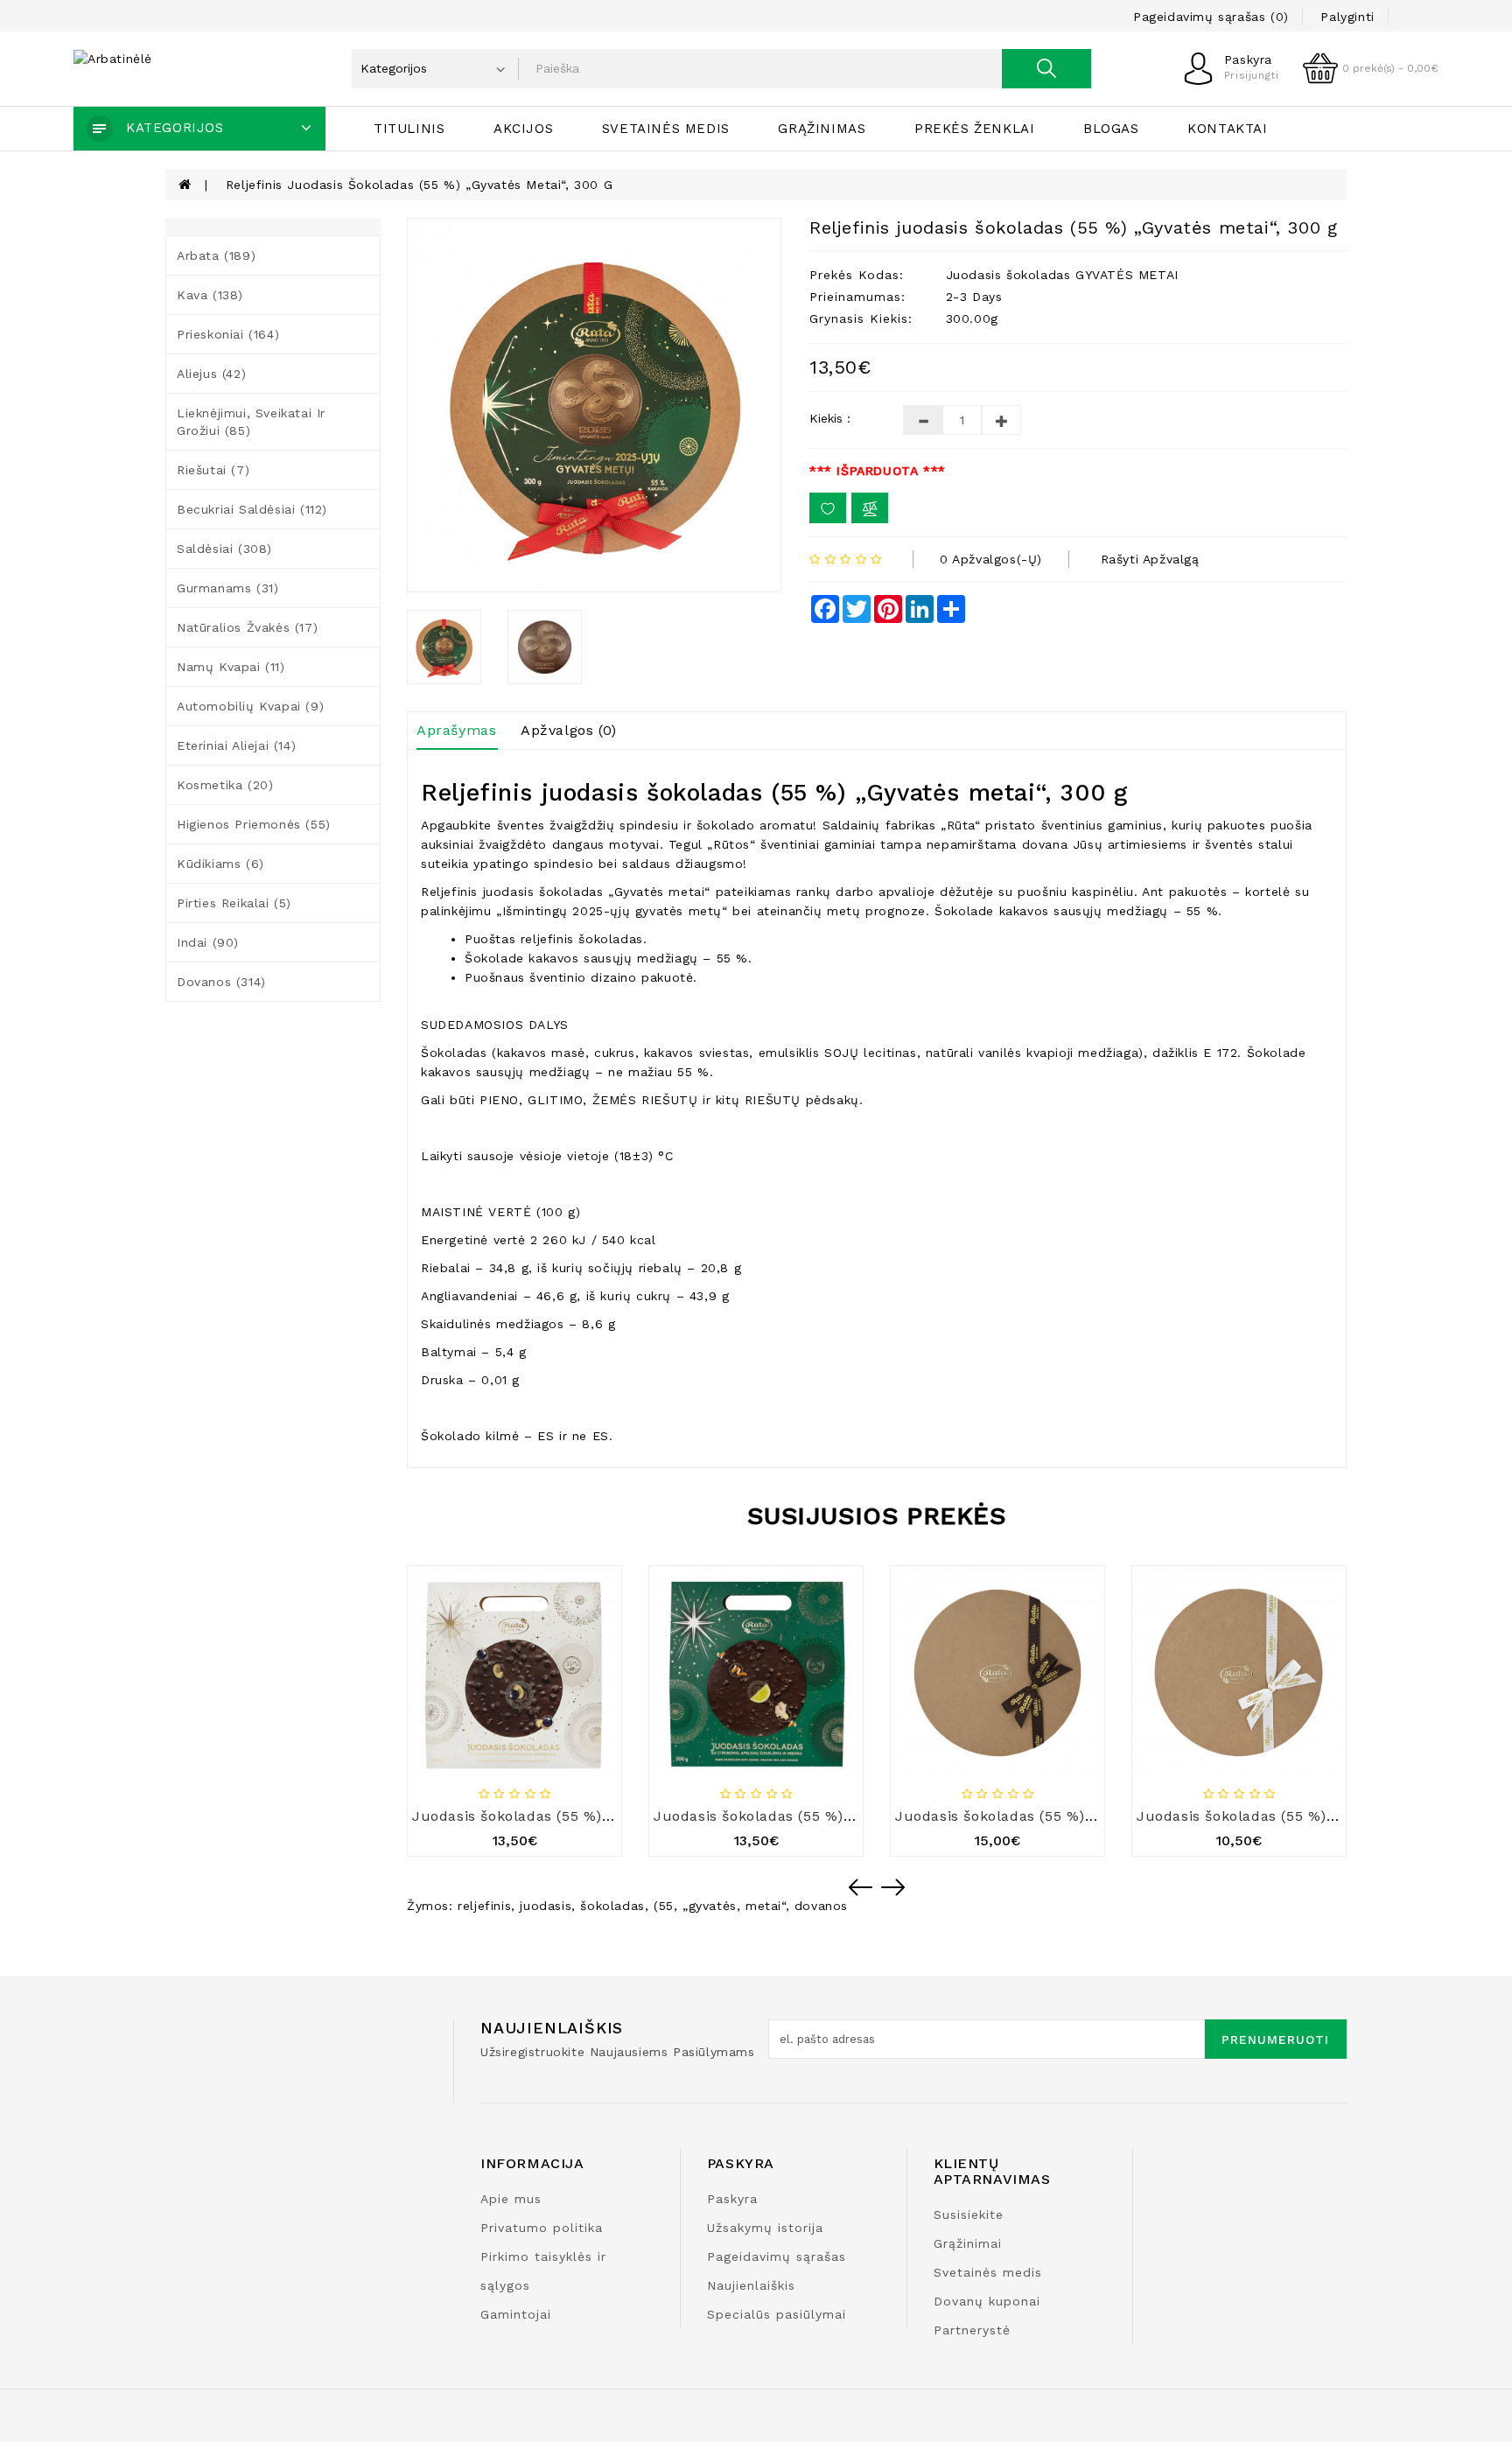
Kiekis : (830, 418)
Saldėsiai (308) (224, 549)
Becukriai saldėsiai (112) (252, 509)
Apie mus (511, 2199)
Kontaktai (1227, 129)
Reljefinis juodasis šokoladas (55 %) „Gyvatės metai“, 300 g (419, 185)
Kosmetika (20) (225, 785)
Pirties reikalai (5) (234, 903)
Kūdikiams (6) (220, 864)
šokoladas (612, 1906)
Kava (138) (210, 295)
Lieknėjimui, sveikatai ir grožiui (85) (251, 422)
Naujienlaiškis (751, 2285)
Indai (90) (208, 942)
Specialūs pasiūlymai (777, 2314)
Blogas (1111, 129)
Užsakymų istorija (765, 2228)
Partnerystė (972, 2330)
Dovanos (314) (221, 982)
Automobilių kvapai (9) (250, 706)
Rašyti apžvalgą (1150, 559)
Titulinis (409, 129)
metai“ (766, 1906)
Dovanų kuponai (987, 2301)
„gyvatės (710, 1906)
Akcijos (523, 129)
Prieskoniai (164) (228, 334)
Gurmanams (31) (227, 588)
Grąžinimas (822, 129)
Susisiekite (969, 2215)
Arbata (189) (216, 255)
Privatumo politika (542, 2228)
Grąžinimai (968, 2243)
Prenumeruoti (1275, 2040)
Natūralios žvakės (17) (247, 627)
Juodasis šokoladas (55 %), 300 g (1015, 1816)
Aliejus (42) (211, 374)
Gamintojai (516, 2314)
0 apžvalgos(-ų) (991, 559)
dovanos (821, 1906)
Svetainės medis (666, 129)
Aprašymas (456, 730)
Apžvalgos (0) (569, 730)
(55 (664, 1906)
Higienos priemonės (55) (254, 824)
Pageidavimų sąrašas (777, 2257)
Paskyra (732, 2199)
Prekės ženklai (974, 129)
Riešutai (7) (213, 470)
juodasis (546, 1906)
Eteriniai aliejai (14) (236, 745)
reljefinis (484, 1906)
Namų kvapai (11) (231, 667)
